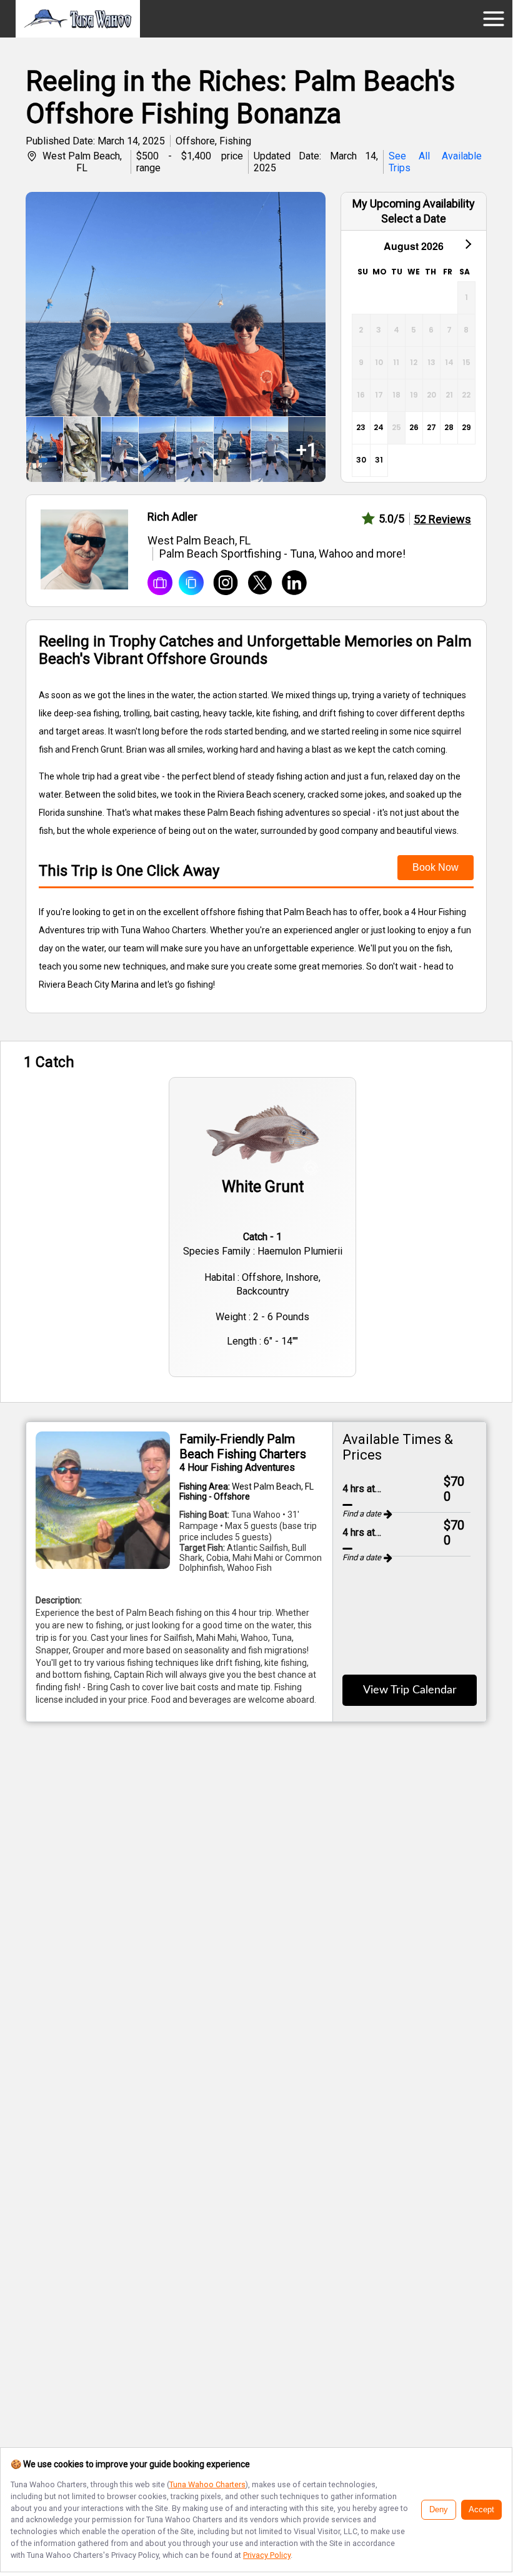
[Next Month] (467, 243)
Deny (439, 2510)
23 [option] (361, 427)
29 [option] (466, 427)
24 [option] (379, 427)
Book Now (436, 867)
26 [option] (414, 427)
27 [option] (431, 427)
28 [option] (449, 427)
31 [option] (379, 460)
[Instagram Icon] (221, 584)
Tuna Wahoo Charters (207, 2484)
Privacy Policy (267, 2555)
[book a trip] (160, 584)
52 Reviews (442, 519)
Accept (481, 2510)
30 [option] (361, 460)
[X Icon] (255, 584)
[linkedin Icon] (290, 584)
